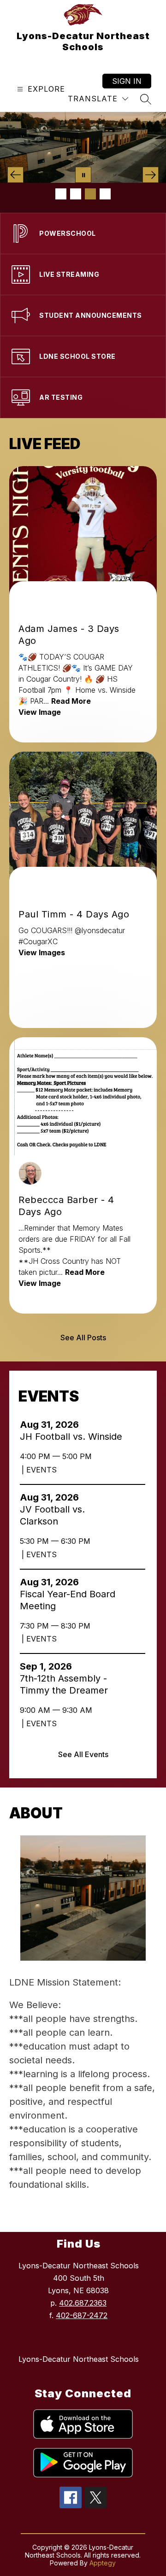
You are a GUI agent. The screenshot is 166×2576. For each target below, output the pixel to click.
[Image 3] (90, 194)
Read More (71, 701)
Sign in (127, 81)
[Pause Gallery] (83, 175)
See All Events (83, 1754)
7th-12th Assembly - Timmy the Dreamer (67, 1685)
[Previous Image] (15, 175)
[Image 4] (105, 194)
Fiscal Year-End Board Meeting (68, 1600)
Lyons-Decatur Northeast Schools (79, 2359)
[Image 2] (76, 194)
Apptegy (103, 2563)
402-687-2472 (82, 2315)
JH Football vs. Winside (72, 1437)
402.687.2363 (83, 2303)
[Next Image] (151, 175)
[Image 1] (61, 194)
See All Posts (83, 1338)
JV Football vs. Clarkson (52, 1516)
